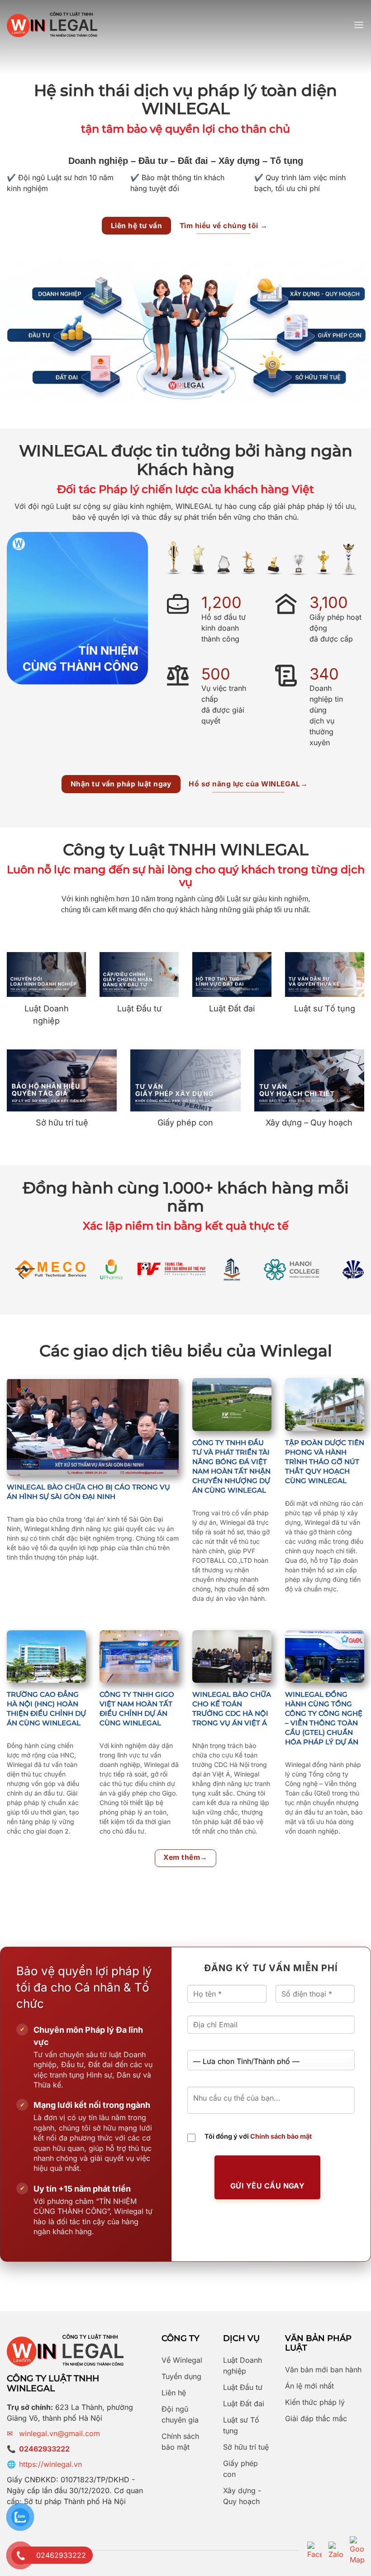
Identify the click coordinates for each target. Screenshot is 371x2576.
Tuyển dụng (181, 2376)
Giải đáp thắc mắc (316, 2418)
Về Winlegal (182, 2360)
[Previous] (22, 1275)
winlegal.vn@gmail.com (59, 2433)
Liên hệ (174, 2393)
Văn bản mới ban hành (323, 2370)
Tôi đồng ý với (258, 2136)
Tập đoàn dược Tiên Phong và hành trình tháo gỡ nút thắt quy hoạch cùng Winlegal (325, 1462)
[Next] (349, 1275)
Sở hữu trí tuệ (246, 2447)
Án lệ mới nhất (309, 2386)
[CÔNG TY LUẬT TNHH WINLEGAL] (52, 25)
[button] (359, 25)
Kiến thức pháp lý (315, 2402)
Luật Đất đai (244, 2404)
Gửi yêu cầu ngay (268, 2186)
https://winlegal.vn (50, 2464)
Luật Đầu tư (243, 2387)
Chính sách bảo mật (281, 2136)
